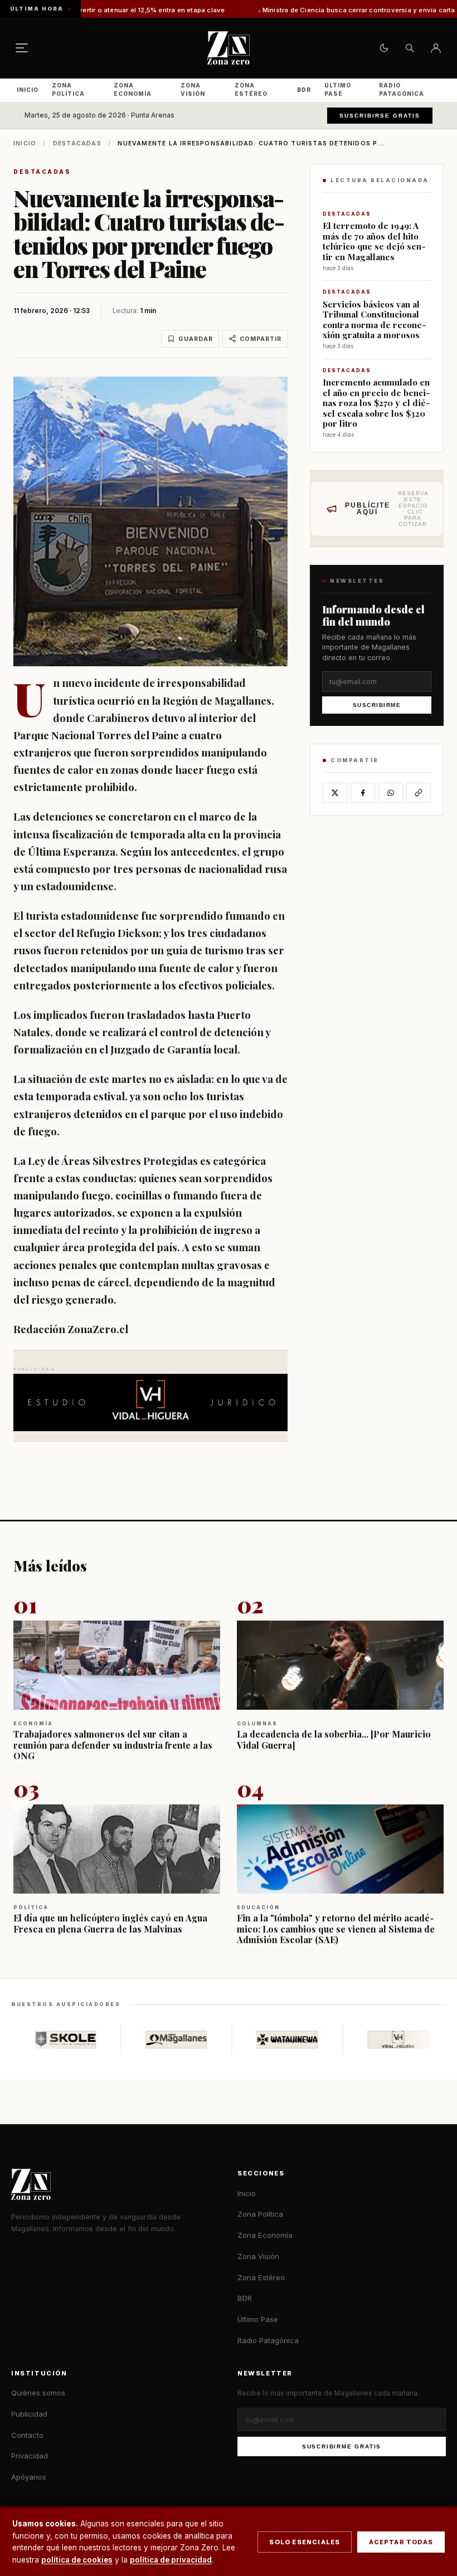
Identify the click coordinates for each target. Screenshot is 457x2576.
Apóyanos (29, 2477)
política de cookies (77, 2560)
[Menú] (22, 48)
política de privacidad (171, 2560)
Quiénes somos (38, 2393)
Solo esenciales (305, 2542)
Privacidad (30, 2456)
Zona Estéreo (251, 89)
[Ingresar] (436, 48)
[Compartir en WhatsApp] (391, 793)
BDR (304, 90)
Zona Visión (193, 89)
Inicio (28, 90)
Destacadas (77, 143)
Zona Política (68, 89)
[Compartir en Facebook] (363, 793)
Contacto (27, 2435)
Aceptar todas (401, 2542)
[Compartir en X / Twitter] (335, 793)
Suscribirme (377, 705)
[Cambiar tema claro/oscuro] (384, 48)
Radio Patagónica (402, 89)
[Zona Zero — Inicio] (229, 48)
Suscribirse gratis (380, 116)
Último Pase (338, 89)
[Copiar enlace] (419, 793)
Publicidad (29, 2414)
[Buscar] (410, 48)
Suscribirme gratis (342, 2446)
